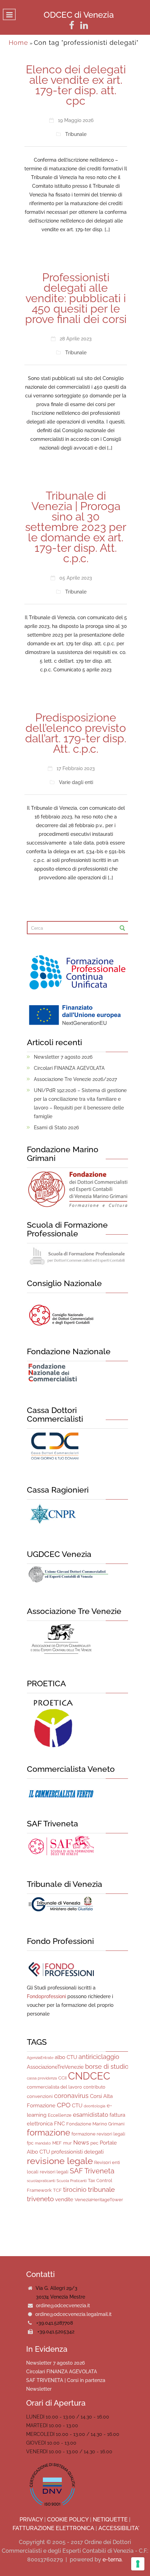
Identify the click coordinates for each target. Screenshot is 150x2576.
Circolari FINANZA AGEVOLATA (69, 1068)
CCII (62, 2078)
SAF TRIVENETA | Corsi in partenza (66, 2380)
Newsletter (39, 2389)
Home (18, 43)
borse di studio (107, 2066)
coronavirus (71, 2096)
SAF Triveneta (92, 2171)
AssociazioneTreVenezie (55, 2067)
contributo (94, 2087)
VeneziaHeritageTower (99, 2200)
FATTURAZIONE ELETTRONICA (53, 2528)
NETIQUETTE (110, 2520)
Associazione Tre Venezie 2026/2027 (75, 1079)
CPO (64, 2105)
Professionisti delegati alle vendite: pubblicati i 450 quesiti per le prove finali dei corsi (76, 298)
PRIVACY (31, 2520)
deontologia (95, 2106)
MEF (57, 2143)
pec (94, 2143)
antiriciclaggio (99, 2057)
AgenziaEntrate (40, 2058)
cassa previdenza (42, 2078)
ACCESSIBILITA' (119, 2528)
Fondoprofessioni (46, 1996)
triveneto (40, 2199)
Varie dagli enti (76, 782)
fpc (30, 2143)
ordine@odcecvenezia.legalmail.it (73, 2314)
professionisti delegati (77, 2152)
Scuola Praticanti (72, 2181)
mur (67, 2143)
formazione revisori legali (98, 2134)
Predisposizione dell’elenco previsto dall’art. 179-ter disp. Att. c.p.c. (76, 733)
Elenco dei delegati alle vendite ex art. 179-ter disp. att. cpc (76, 85)
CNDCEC (89, 2076)
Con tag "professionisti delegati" (86, 43)
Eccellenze (60, 2115)
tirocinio (75, 2190)
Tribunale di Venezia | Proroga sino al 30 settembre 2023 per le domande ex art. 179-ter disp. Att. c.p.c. (76, 527)
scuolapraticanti (41, 2181)
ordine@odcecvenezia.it (63, 2306)
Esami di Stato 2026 (56, 1128)
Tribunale (76, 134)
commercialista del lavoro (54, 2087)
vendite (64, 2199)
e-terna (112, 2559)
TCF (57, 2190)
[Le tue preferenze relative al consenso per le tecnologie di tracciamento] (138, 2564)
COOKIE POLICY (68, 2520)
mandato (43, 2143)
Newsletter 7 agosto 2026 (63, 1057)
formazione (48, 2133)
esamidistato (91, 2115)
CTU (77, 2106)
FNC (59, 2124)
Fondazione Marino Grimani (95, 2124)
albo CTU (66, 2057)
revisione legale (60, 2161)
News (81, 2142)
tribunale (101, 2189)
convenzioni (40, 2096)
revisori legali (54, 2172)
